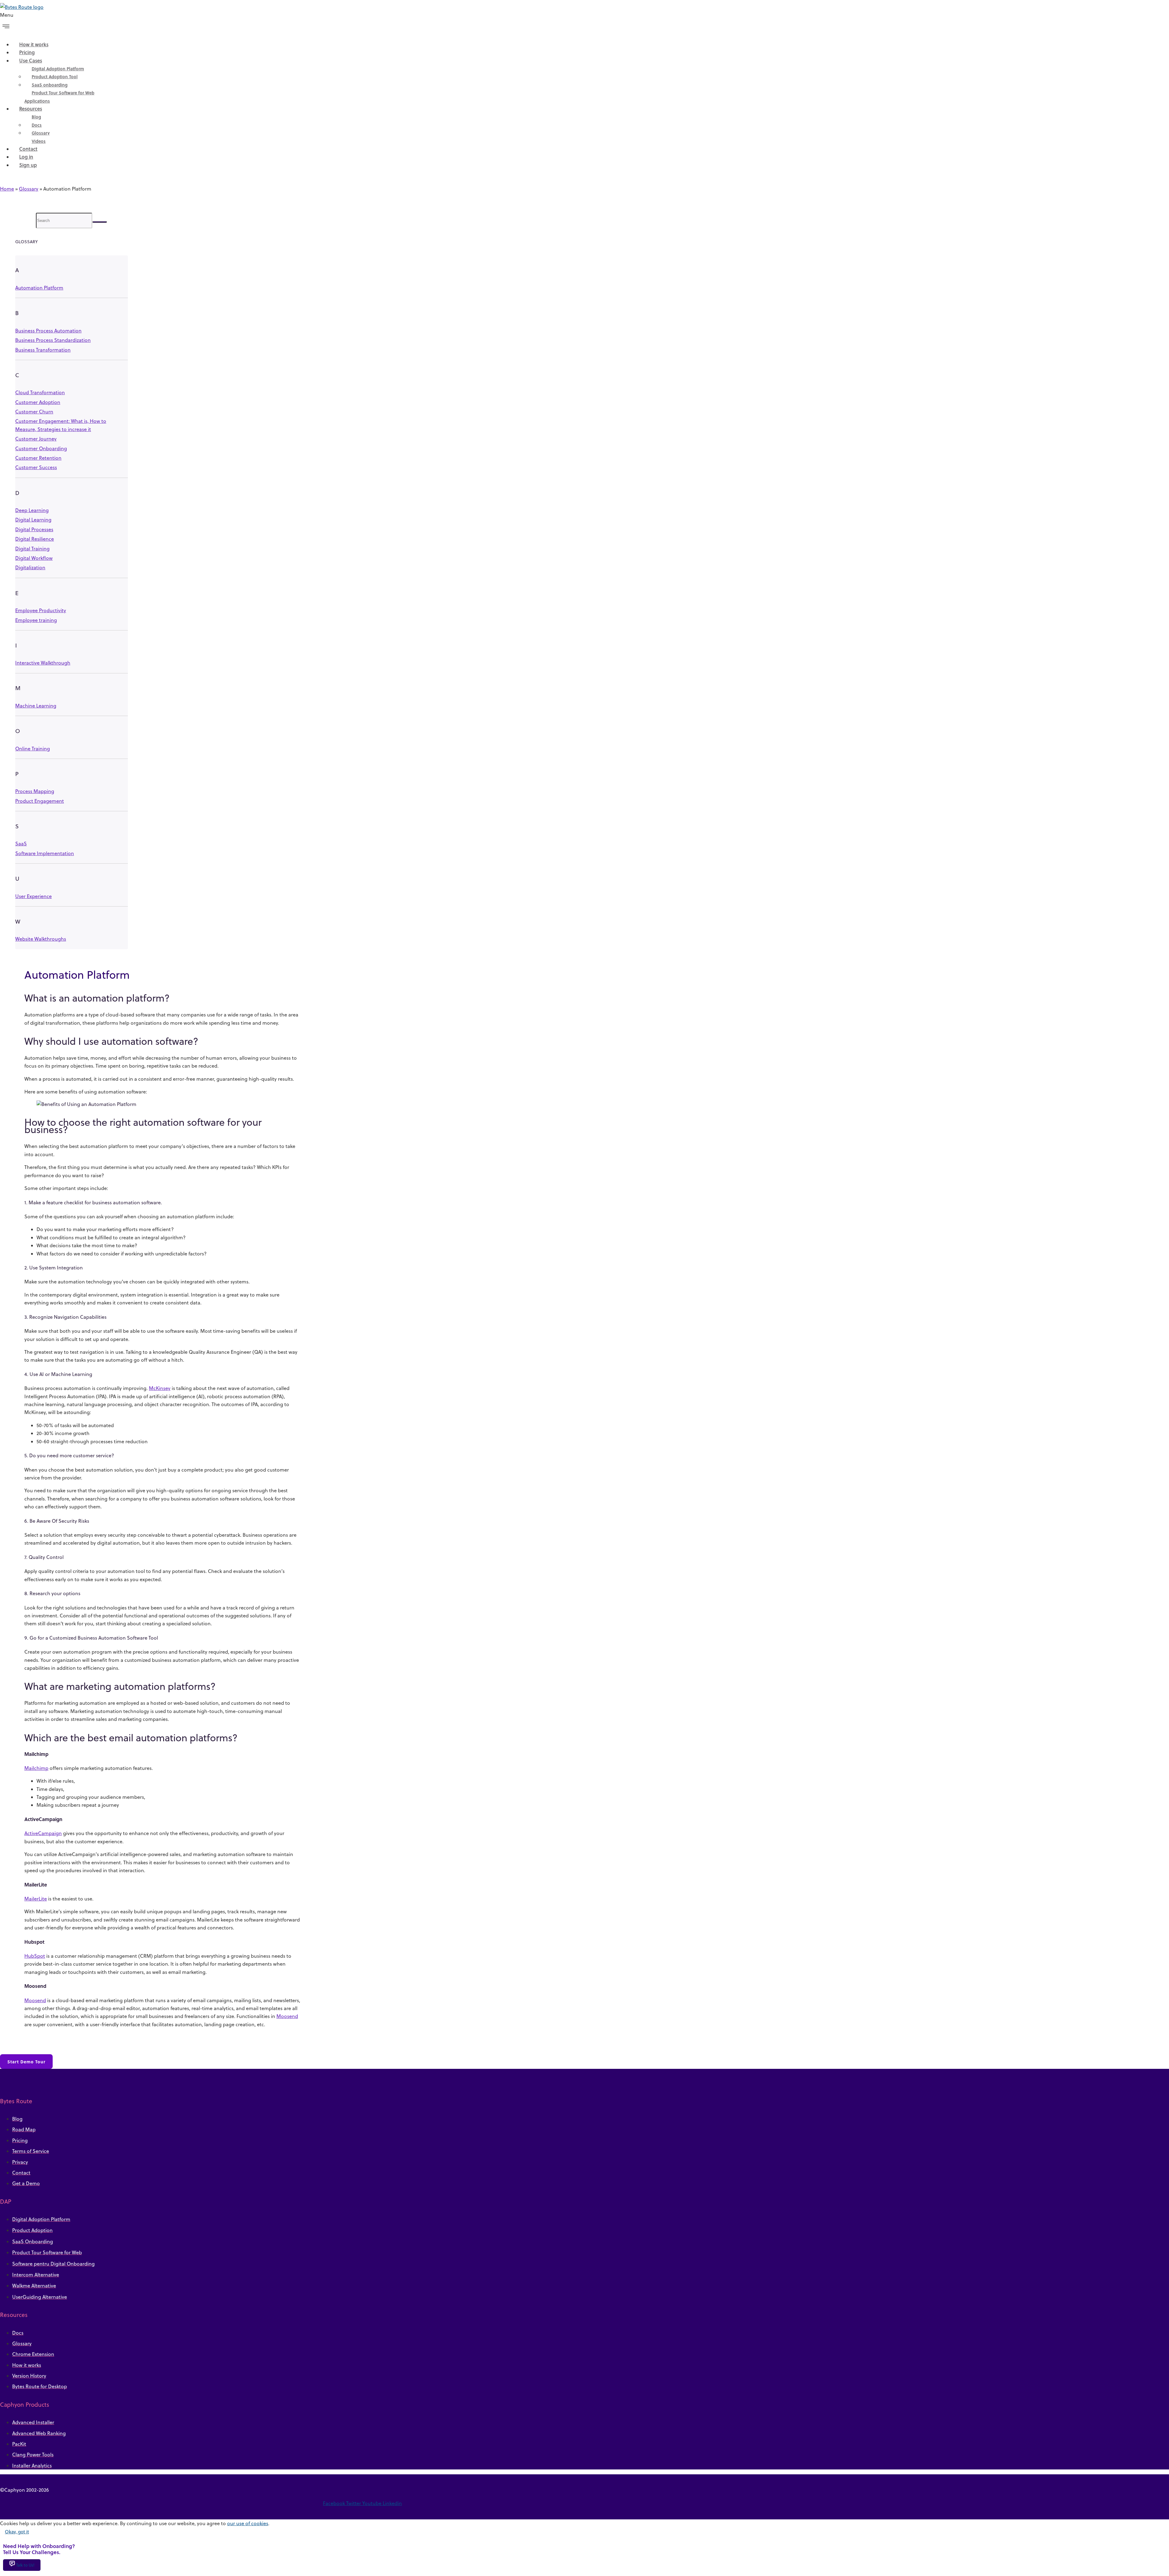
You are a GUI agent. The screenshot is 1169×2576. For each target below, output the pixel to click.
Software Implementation (45, 853)
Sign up (28, 165)
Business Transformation (43, 350)
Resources (31, 109)
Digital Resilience (35, 539)
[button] (170, 23)
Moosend (35, 2000)
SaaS (21, 844)
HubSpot (35, 1956)
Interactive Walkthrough (43, 663)
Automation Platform (39, 288)
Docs (37, 125)
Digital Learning (33, 520)
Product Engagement (40, 801)
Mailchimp (36, 1768)
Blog (36, 117)
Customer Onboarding (41, 448)
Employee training (36, 620)
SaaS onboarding (50, 85)
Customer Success (36, 467)
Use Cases (31, 60)
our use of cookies (248, 2523)
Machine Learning (36, 706)
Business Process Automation (48, 331)
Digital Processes (34, 529)
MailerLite (36, 1899)
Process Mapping (35, 791)
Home (7, 189)
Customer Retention (38, 458)
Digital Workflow (34, 558)
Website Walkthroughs (41, 939)
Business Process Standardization (53, 340)
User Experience (33, 896)
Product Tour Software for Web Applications (59, 97)
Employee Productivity (41, 610)
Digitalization (30, 567)
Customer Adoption (38, 402)
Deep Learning (32, 510)
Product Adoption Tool (55, 77)
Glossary (41, 133)
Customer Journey (36, 439)
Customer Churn (34, 412)
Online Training (33, 749)
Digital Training (32, 549)
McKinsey (160, 1388)
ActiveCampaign (43, 1833)
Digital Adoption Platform (58, 69)
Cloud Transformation (40, 392)
